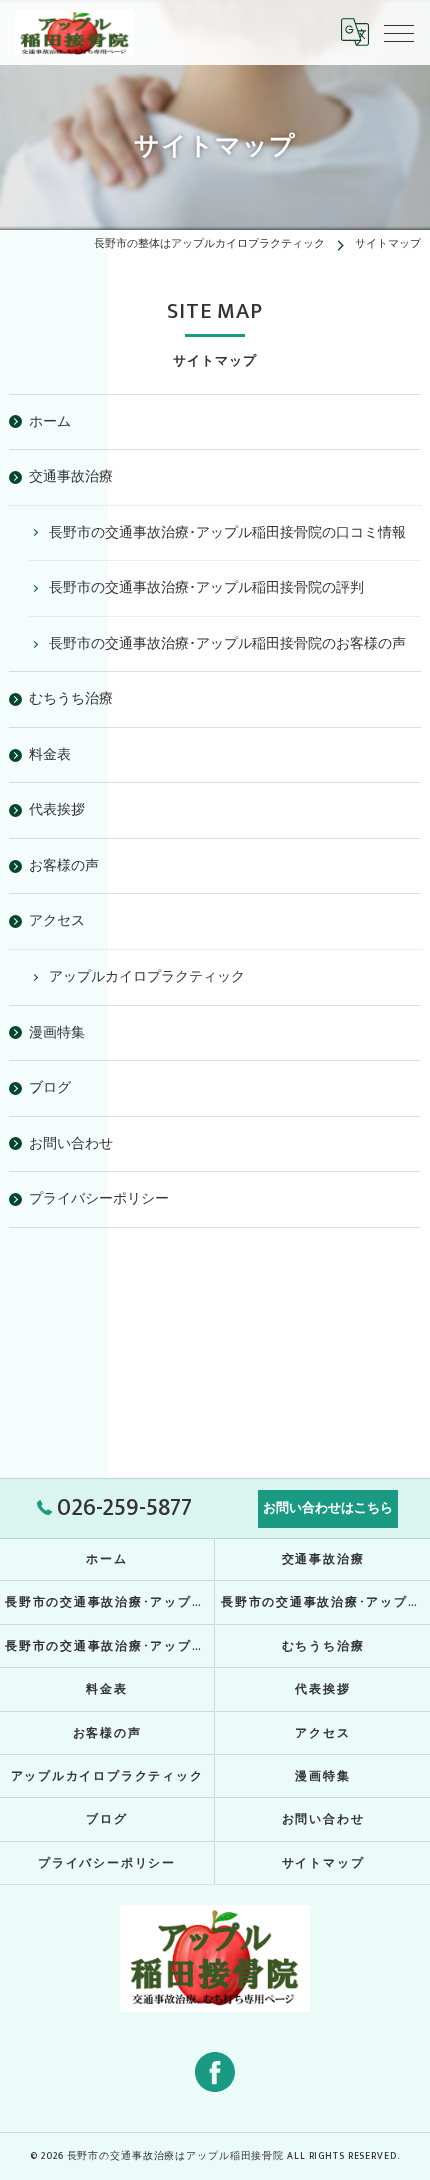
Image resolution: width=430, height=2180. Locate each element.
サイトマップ (323, 1863)
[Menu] (399, 32)
